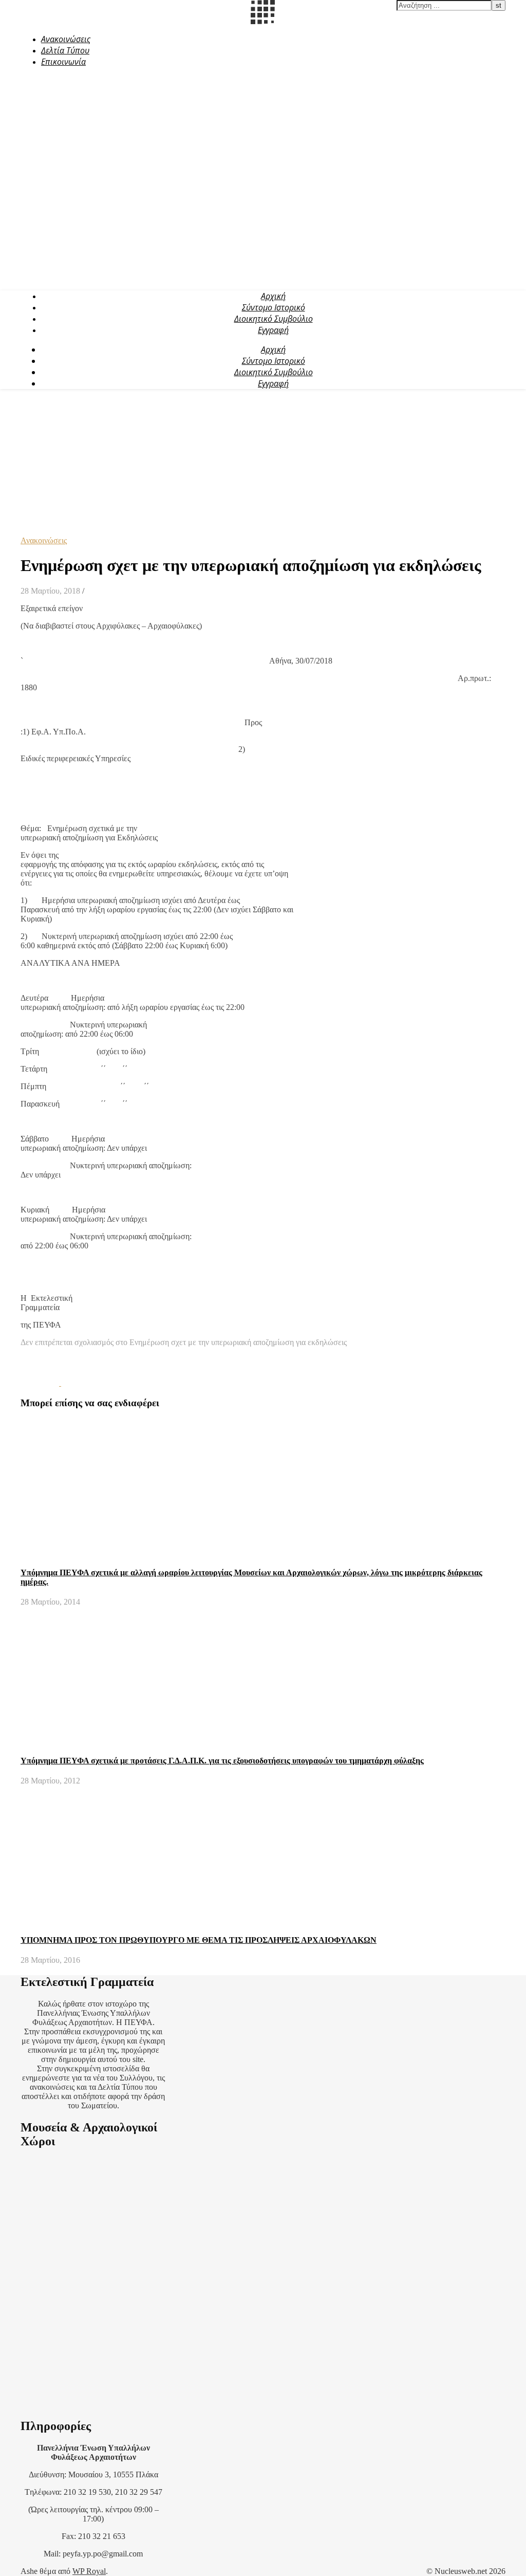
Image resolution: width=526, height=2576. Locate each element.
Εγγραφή (273, 330)
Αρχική (273, 296)
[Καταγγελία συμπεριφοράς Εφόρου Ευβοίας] (80, 1383)
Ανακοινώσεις (66, 39)
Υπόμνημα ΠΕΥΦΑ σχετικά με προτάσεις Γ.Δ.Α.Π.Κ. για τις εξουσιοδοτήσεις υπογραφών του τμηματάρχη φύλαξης (222, 1761)
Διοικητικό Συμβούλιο (274, 319)
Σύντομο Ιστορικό (274, 307)
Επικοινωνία (63, 62)
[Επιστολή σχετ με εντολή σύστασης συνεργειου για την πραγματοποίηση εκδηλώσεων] (41, 1383)
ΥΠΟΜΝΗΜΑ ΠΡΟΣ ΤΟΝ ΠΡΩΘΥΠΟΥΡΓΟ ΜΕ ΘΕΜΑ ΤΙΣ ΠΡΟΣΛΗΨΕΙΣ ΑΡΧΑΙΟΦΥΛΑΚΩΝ (199, 1940)
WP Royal (89, 2571)
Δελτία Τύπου (65, 50)
